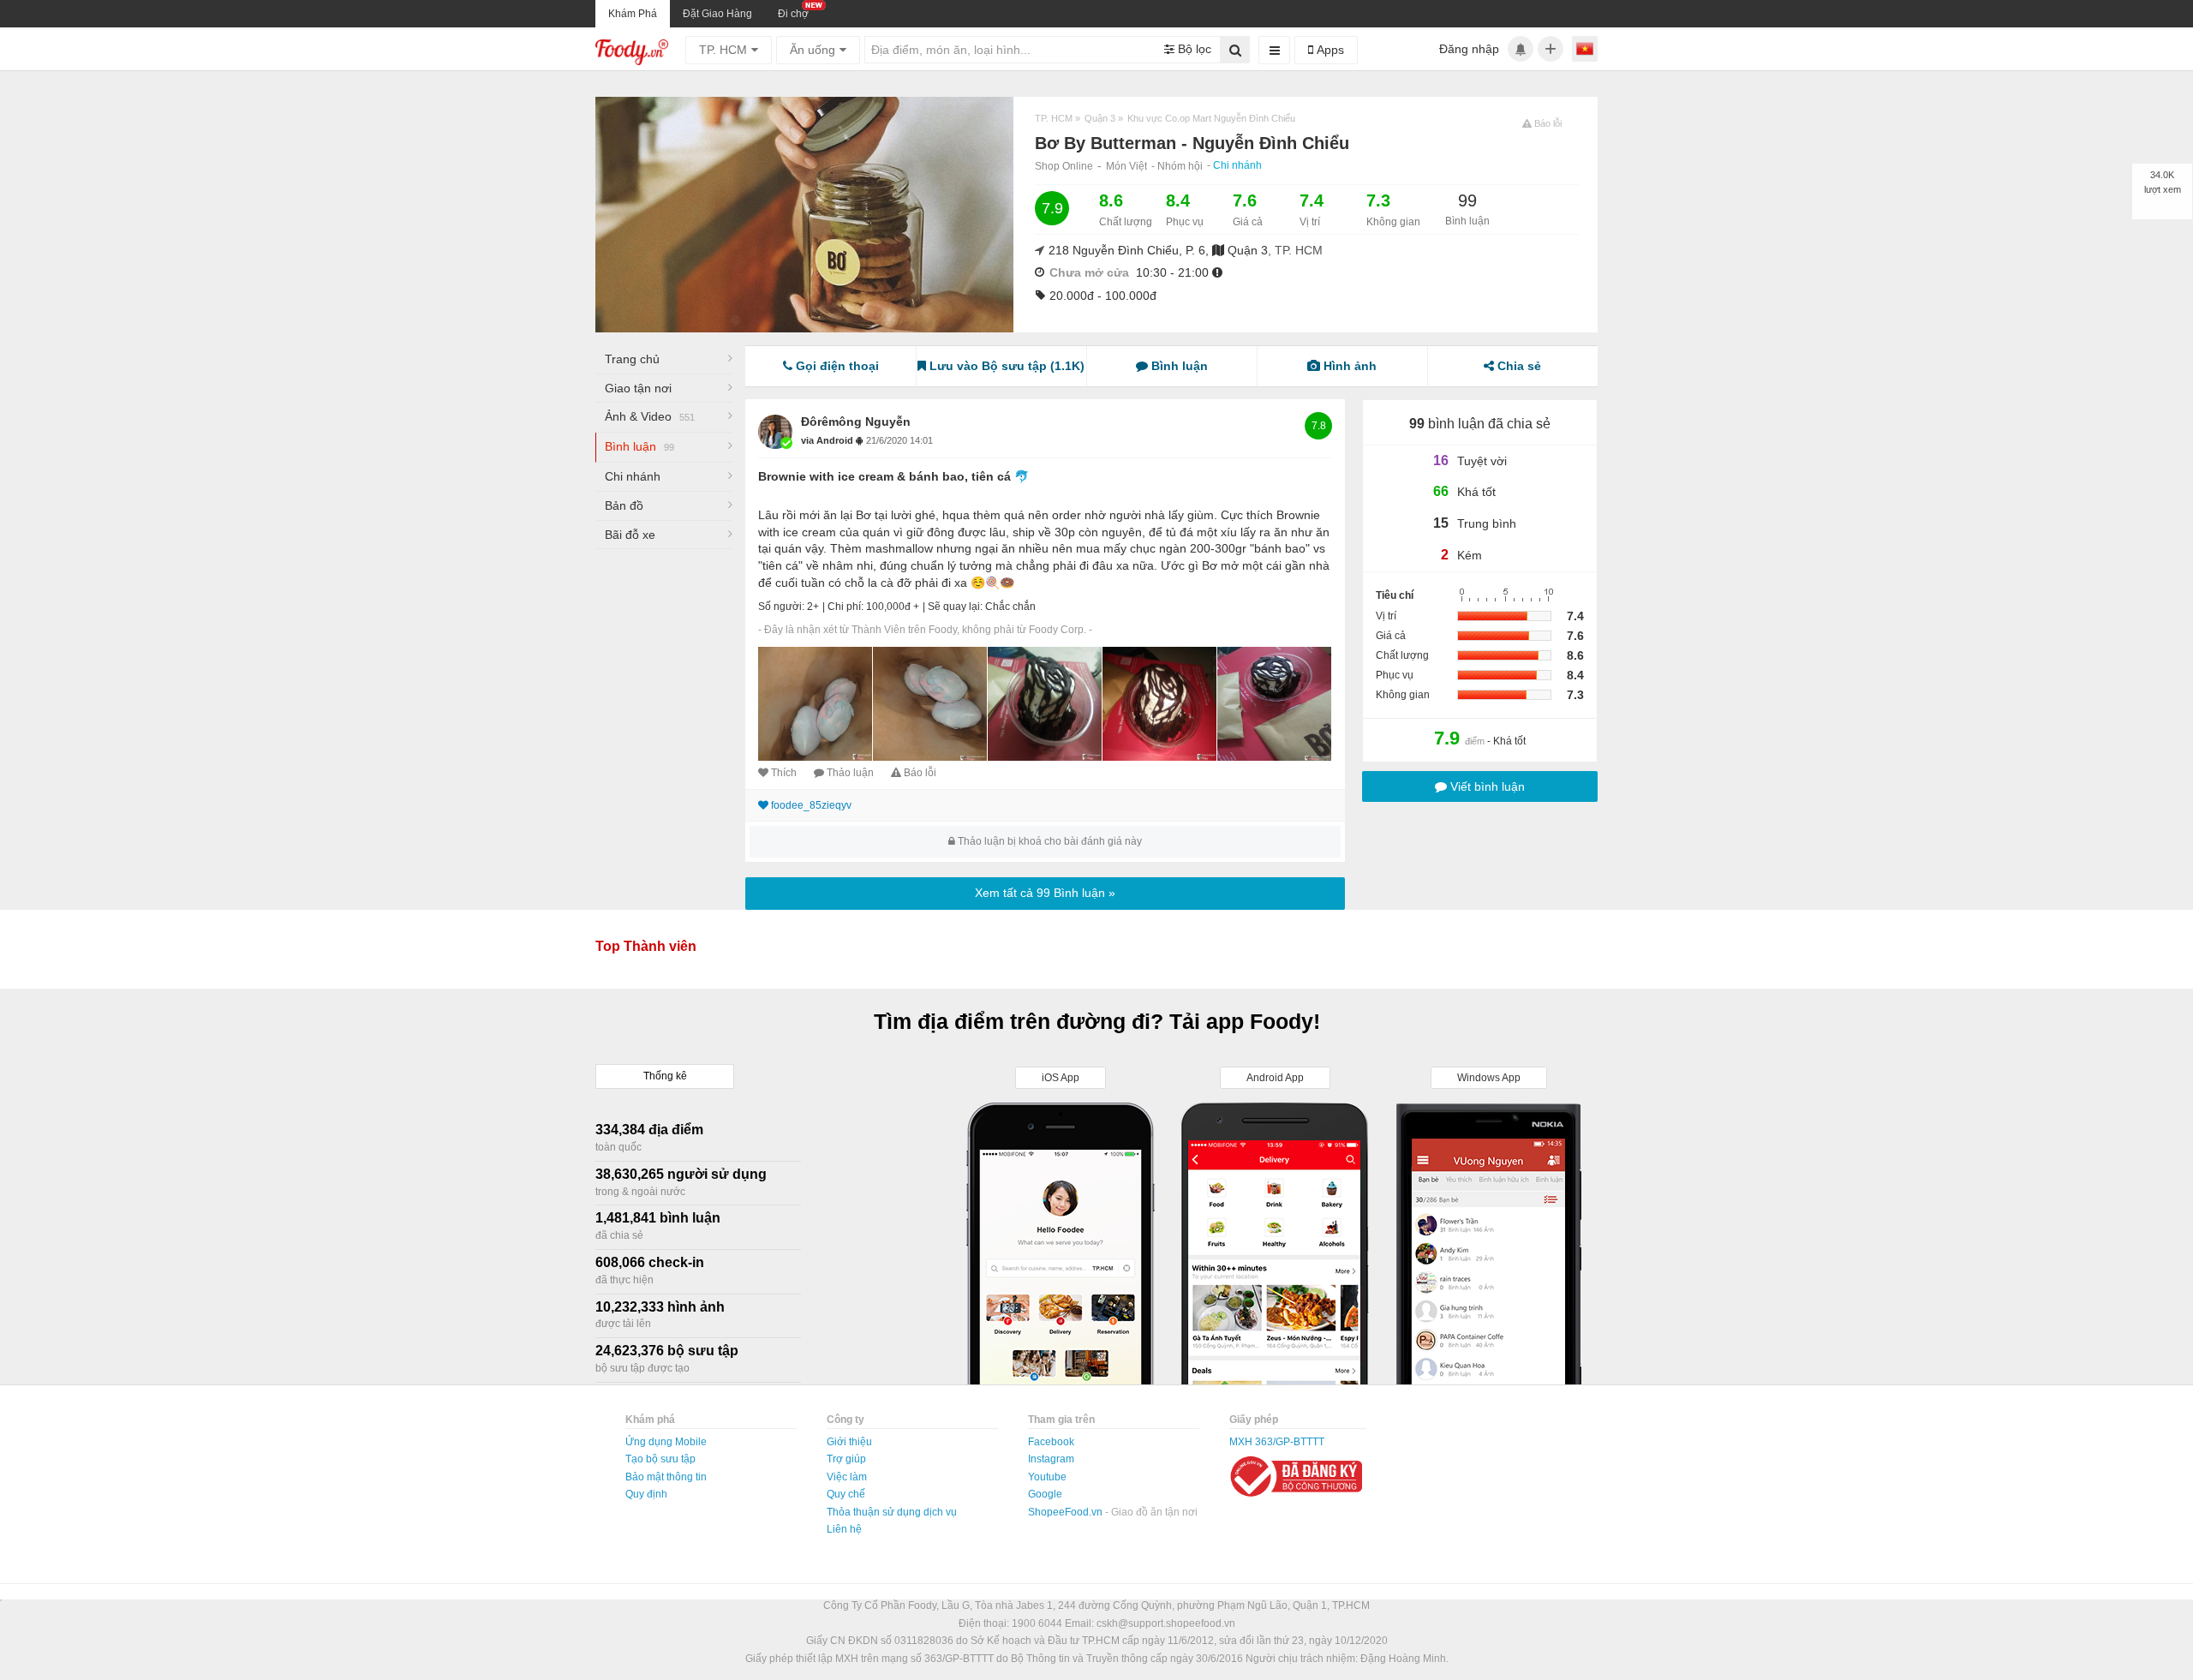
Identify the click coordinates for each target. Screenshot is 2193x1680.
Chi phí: (846, 607)
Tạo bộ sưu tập (660, 1459)
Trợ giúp (846, 1459)
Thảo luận (850, 773)
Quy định (646, 1494)
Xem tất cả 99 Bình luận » (1045, 893)
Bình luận (639, 446)
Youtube (1047, 1477)
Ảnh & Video (650, 416)
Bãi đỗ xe (630, 535)
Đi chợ (793, 14)
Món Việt (1126, 166)
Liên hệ (844, 1529)
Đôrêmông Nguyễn (856, 421)
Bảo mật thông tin (666, 1477)
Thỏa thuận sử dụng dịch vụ (892, 1512)
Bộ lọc (1193, 49)
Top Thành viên (646, 946)
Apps (1329, 50)
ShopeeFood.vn (1067, 1512)
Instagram (1051, 1459)
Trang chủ (632, 359)
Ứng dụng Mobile (666, 1442)
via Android (828, 440)
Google (1045, 1494)
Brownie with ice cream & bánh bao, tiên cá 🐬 (893, 476)
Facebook (1051, 1442)
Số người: (781, 607)
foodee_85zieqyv (811, 805)
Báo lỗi (920, 773)
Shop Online (1064, 166)
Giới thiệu (849, 1442)
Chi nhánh (1237, 165)
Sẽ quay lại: (955, 607)
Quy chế (846, 1494)
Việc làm (847, 1477)
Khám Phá (633, 14)
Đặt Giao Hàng (717, 14)
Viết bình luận (1486, 786)
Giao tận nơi (638, 388)
